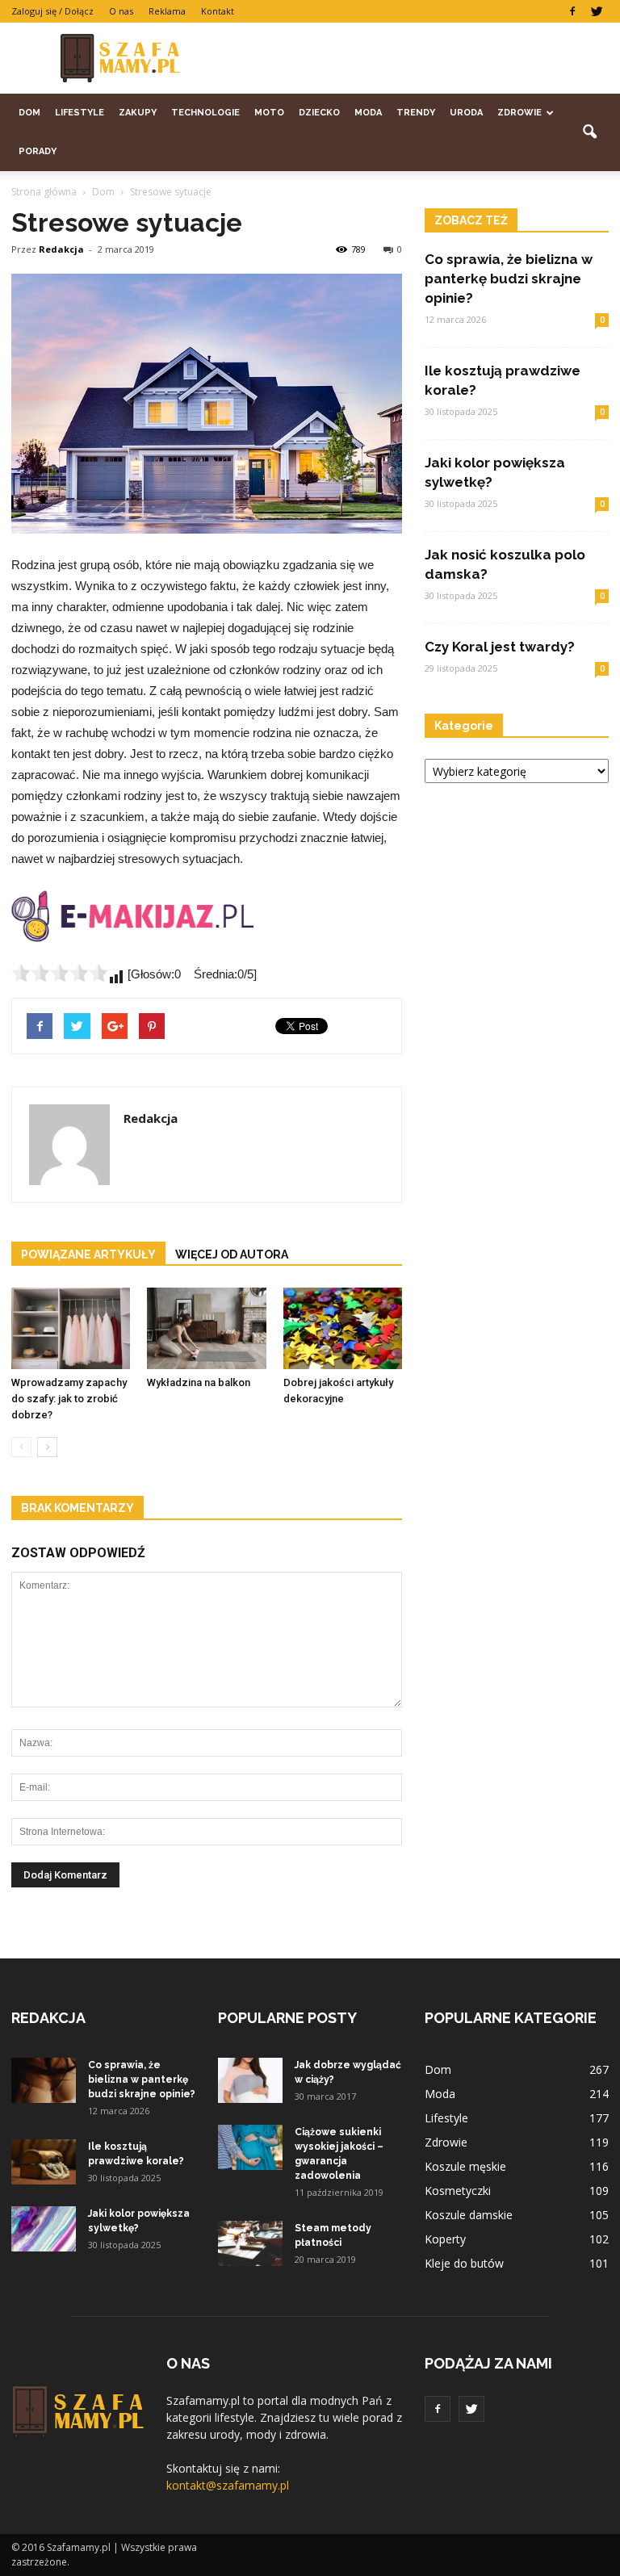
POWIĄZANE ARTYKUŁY (88, 1254)
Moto (269, 113)
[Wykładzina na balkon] (206, 1328)
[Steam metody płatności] (250, 2243)
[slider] (60, 973)
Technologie (205, 113)
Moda (368, 113)
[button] (589, 132)
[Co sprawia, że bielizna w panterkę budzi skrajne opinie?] (44, 2080)
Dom (29, 113)
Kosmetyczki (458, 2191)
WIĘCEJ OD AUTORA (232, 1254)
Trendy (416, 113)
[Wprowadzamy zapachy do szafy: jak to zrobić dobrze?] (71, 1328)
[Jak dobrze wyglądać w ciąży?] (250, 2080)
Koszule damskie (469, 2215)
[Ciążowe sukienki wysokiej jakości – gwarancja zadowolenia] (250, 2147)
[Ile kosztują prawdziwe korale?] (44, 2162)
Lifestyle (80, 113)
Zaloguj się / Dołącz (52, 11)
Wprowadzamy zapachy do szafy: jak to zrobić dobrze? (69, 1399)
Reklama (167, 11)
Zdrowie (519, 113)
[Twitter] (597, 11)
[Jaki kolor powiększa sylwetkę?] (44, 2229)
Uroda (466, 113)
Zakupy (138, 113)
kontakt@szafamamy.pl (228, 2485)
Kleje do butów (464, 2263)
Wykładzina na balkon (199, 1382)
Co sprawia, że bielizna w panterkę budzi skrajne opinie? (509, 279)
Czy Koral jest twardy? (500, 647)
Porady (38, 151)
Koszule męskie (465, 2166)
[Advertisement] (419, 58)
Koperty (445, 2239)
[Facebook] (572, 11)
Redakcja (61, 249)
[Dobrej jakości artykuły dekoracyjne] (343, 1328)
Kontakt (218, 11)
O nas (121, 11)
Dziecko (319, 113)
